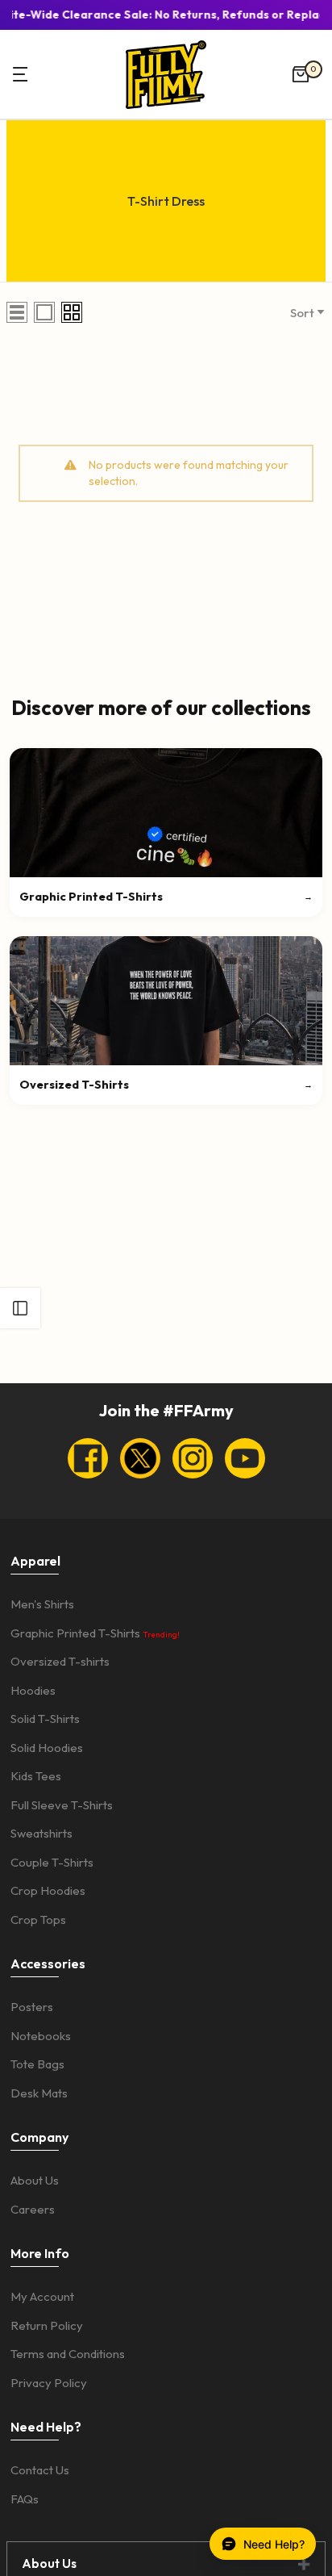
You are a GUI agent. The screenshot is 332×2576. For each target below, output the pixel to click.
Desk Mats (39, 2093)
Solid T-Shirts (45, 1719)
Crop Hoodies (48, 1890)
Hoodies (33, 1690)
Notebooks (41, 2036)
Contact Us (40, 2470)
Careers (33, 2209)
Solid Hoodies (47, 1748)
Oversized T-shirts (60, 1661)
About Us (35, 2180)
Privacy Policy (49, 2383)
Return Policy (47, 2325)
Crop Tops (38, 1919)
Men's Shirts (42, 1604)
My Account (42, 2296)
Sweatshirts (41, 1833)
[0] (301, 74)
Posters (32, 2007)
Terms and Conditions (68, 2354)
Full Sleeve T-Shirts (62, 1805)
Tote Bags (37, 2064)
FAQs (25, 2499)
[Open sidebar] (20, 1308)
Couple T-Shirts (52, 1862)
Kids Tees (36, 1776)
